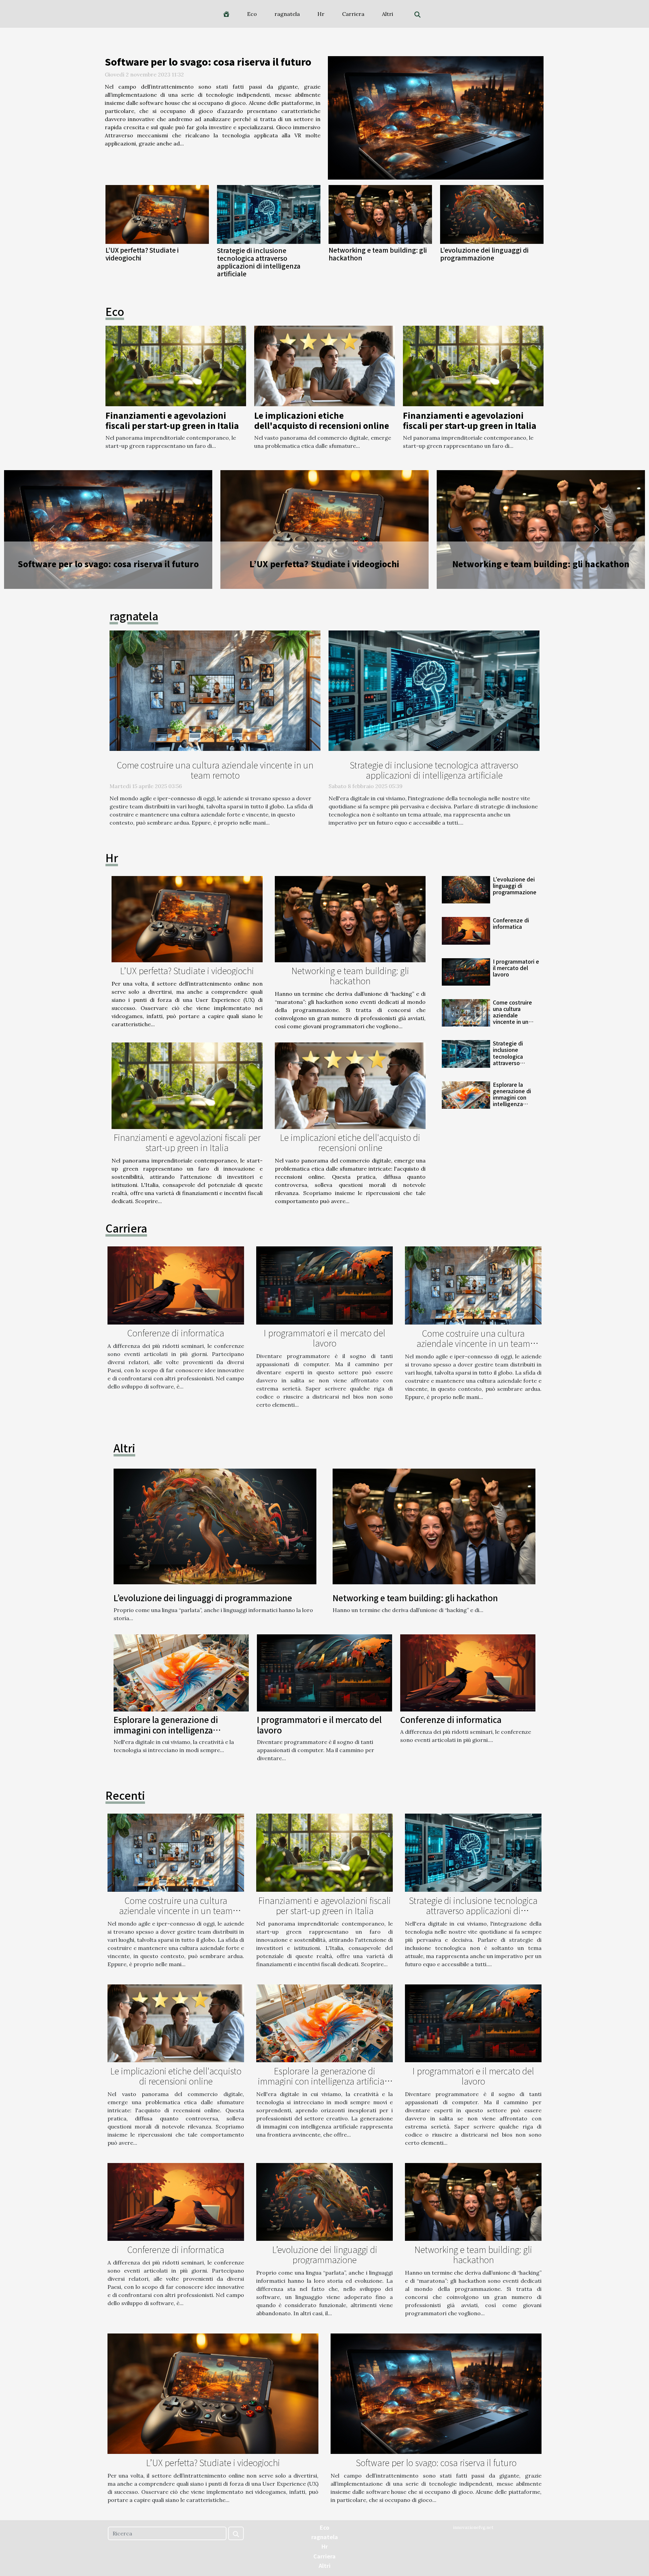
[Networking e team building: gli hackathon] (380, 215)
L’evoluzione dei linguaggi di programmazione (484, 254)
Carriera (353, 14)
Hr (321, 14)
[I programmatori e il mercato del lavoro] (541, 530)
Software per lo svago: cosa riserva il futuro (208, 62)
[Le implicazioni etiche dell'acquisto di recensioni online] (324, 365)
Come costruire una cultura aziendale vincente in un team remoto (215, 770)
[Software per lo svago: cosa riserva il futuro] (436, 118)
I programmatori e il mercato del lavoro (541, 564)
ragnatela (287, 14)
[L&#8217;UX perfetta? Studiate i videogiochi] (157, 215)
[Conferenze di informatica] (324, 530)
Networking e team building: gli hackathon (378, 254)
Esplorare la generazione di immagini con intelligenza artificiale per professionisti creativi (512, 1104)
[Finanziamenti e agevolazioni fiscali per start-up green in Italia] (176, 365)
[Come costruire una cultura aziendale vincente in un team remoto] (215, 690)
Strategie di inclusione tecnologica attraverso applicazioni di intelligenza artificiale (259, 262)
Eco (252, 14)
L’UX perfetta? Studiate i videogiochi (142, 254)
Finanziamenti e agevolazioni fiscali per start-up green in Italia (172, 420)
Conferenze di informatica (324, 564)
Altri (388, 14)
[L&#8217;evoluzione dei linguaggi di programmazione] (492, 215)
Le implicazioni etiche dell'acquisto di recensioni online (322, 420)
